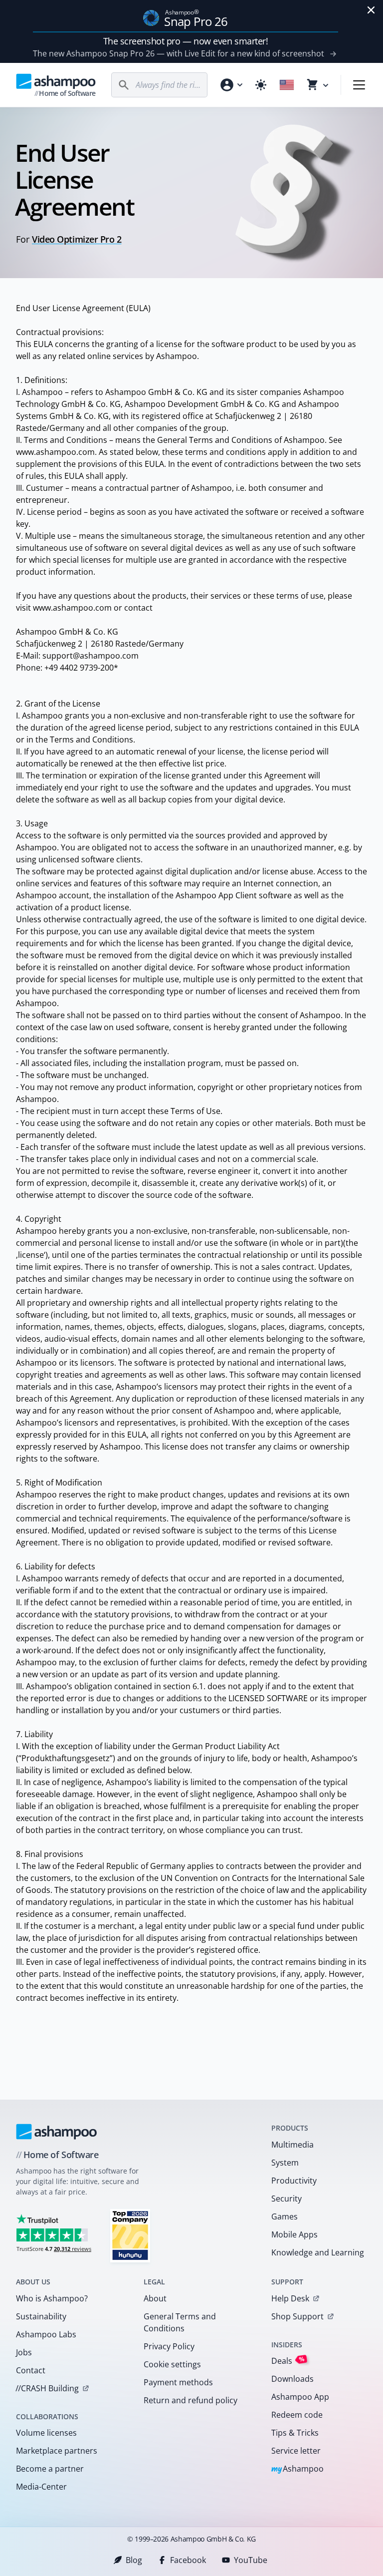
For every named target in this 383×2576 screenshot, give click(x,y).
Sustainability (41, 2316)
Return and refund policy (191, 2400)
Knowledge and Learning (318, 2252)
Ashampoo (297, 2469)
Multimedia (292, 2145)
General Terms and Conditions (180, 2322)
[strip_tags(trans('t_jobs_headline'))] (130, 2235)
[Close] (371, 10)
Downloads (292, 2379)
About (155, 2298)
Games (285, 2216)
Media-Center (41, 2487)
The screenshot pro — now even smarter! (186, 41)
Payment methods (178, 2382)
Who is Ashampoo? (52, 2298)
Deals (288, 2361)
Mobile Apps (294, 2234)
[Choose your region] (287, 85)
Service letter (296, 2451)
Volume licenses (46, 2433)
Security (287, 2199)
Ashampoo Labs (46, 2334)
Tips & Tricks (295, 2433)
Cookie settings (172, 2364)
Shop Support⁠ (297, 2316)
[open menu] (359, 85)
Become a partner (50, 2469)
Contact (31, 2370)
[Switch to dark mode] (261, 85)
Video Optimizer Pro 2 (77, 239)
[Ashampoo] (57, 2132)
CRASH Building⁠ (47, 2388)
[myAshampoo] (231, 85)
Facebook (188, 2560)
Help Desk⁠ (290, 2298)
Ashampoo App (300, 2397)
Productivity (294, 2181)
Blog (134, 2560)
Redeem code (297, 2415)
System (285, 2163)
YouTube (251, 2560)
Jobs (24, 2352)
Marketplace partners (57, 2451)
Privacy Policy (169, 2346)
